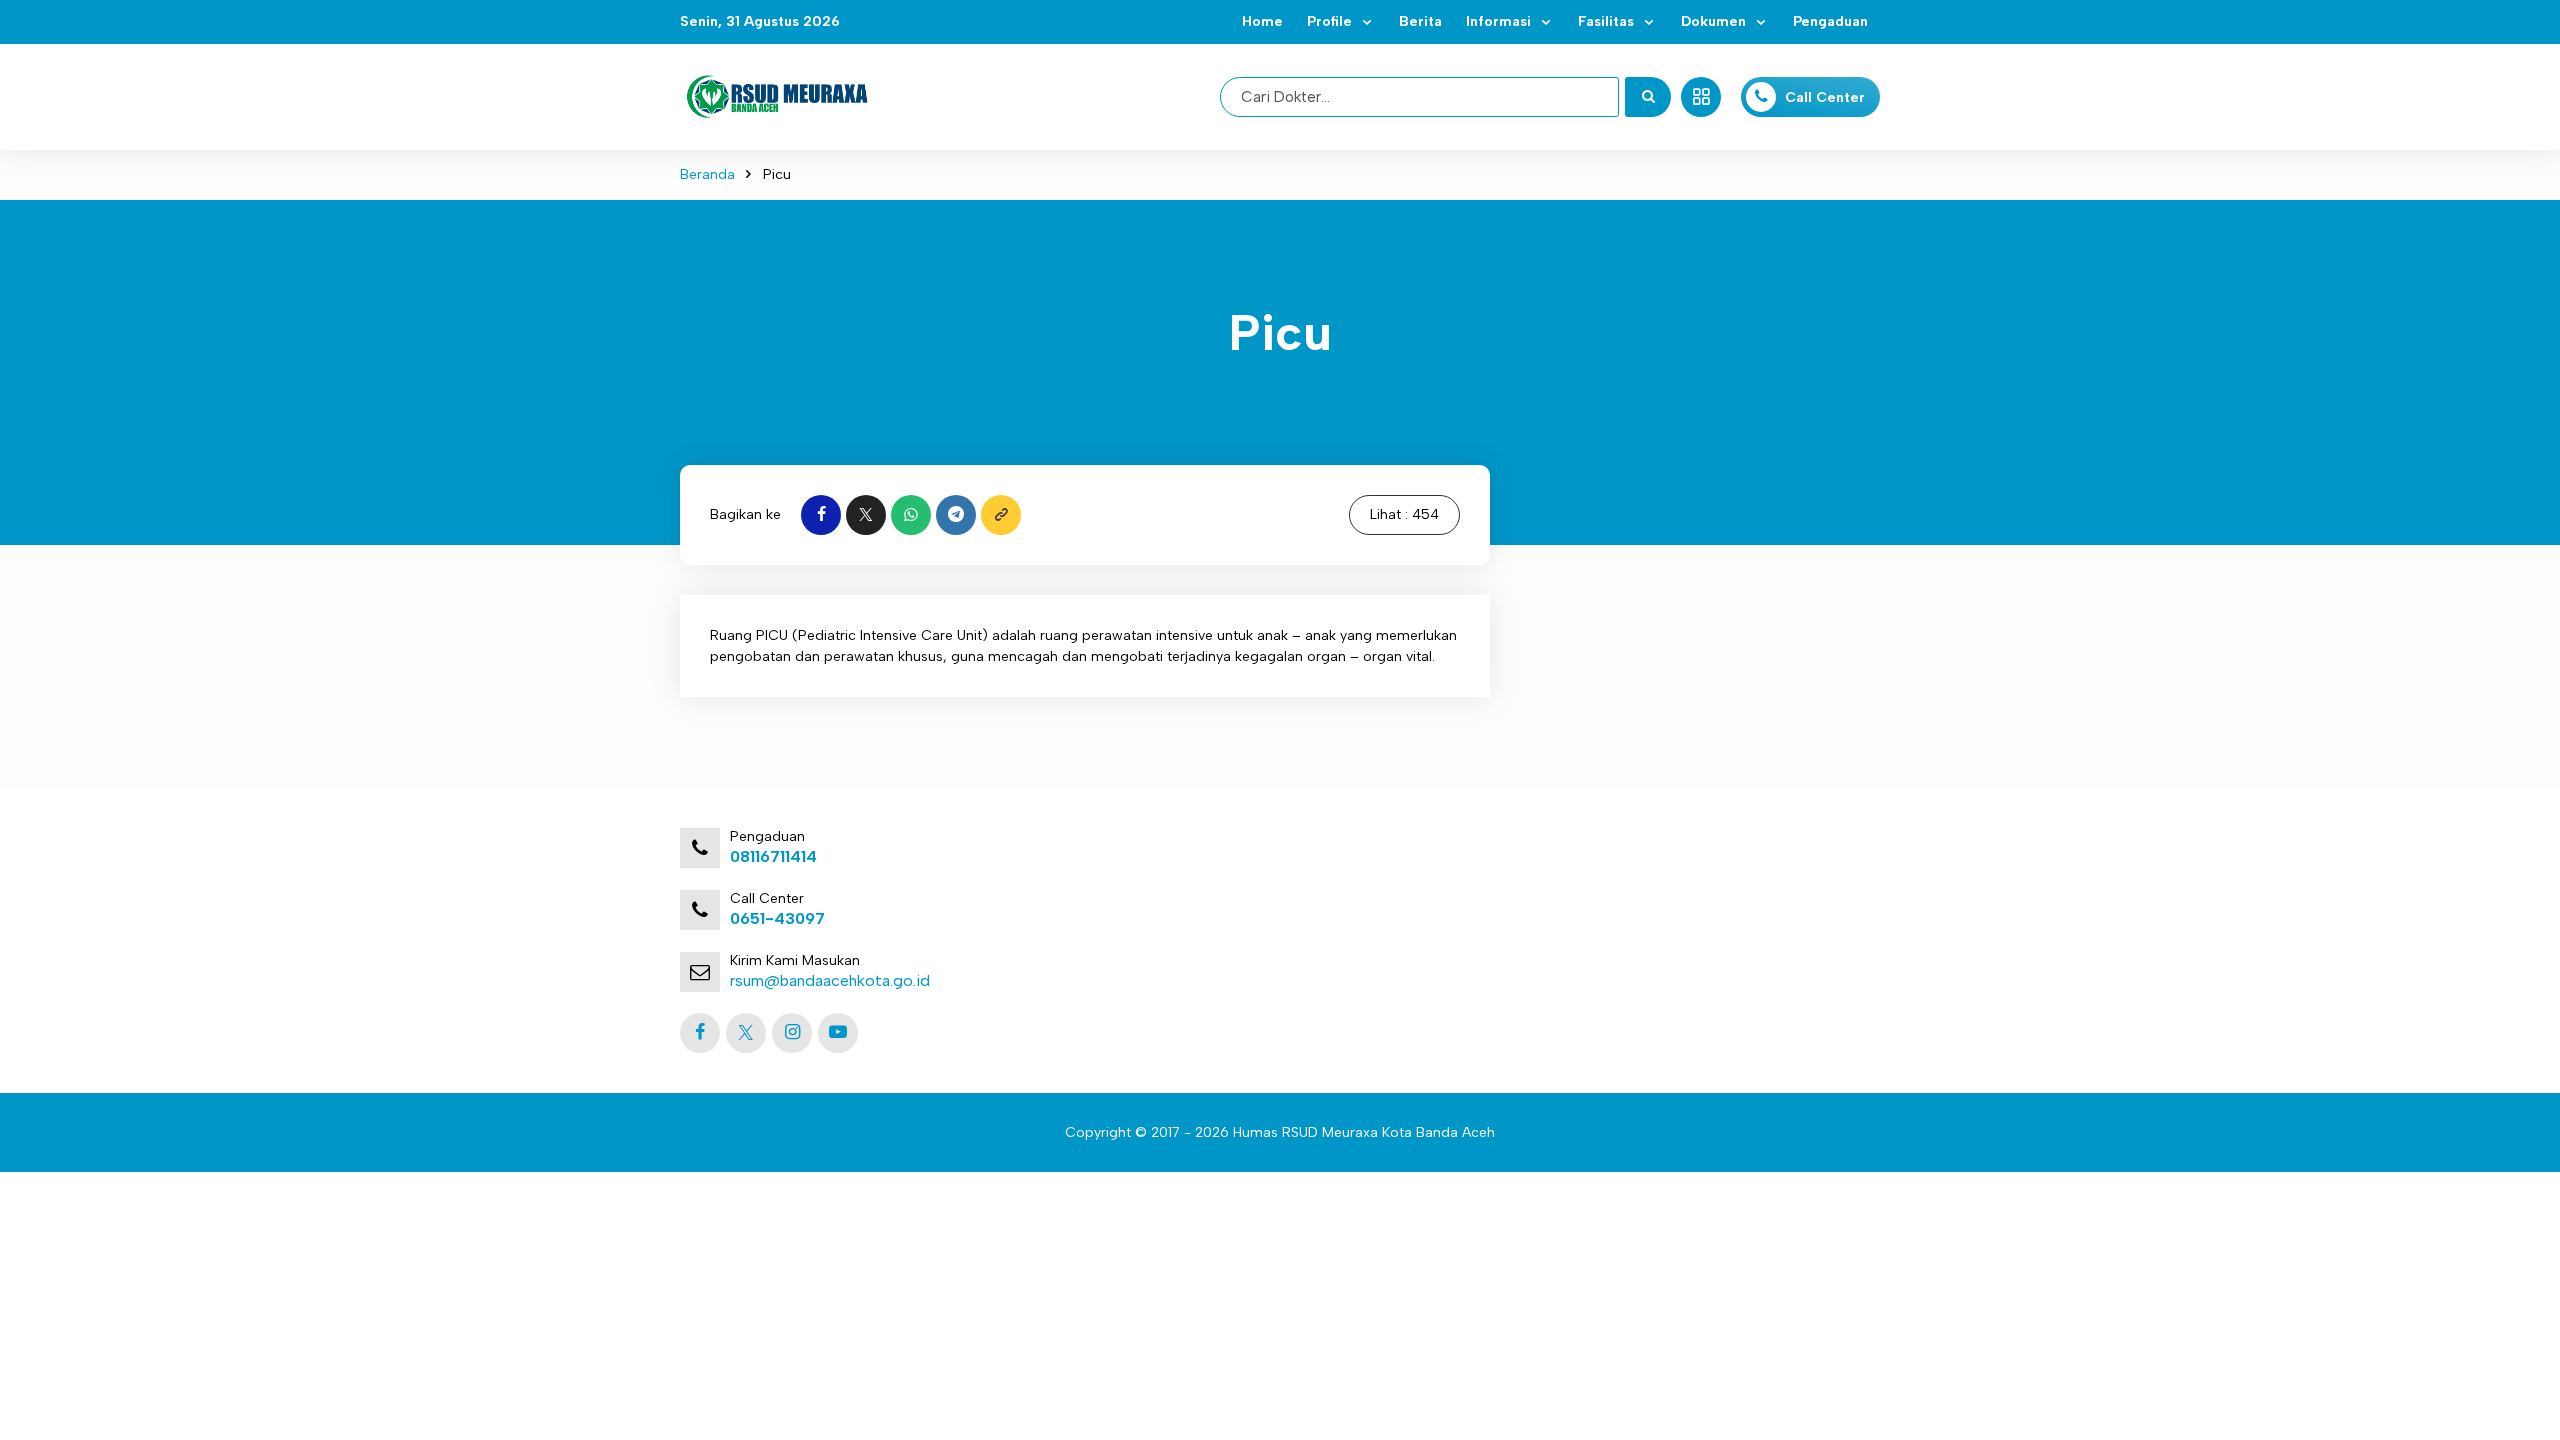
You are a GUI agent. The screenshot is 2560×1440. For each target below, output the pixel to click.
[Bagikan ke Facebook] (821, 515)
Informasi (1498, 21)
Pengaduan (1830, 21)
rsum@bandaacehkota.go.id (830, 980)
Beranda (707, 174)
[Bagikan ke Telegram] (956, 515)
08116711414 (773, 856)
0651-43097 (777, 918)
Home (1262, 21)
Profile (1329, 21)
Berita (1420, 21)
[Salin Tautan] (1001, 515)
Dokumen (1713, 21)
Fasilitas (1606, 21)
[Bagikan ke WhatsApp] (911, 515)
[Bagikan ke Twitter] (866, 515)
